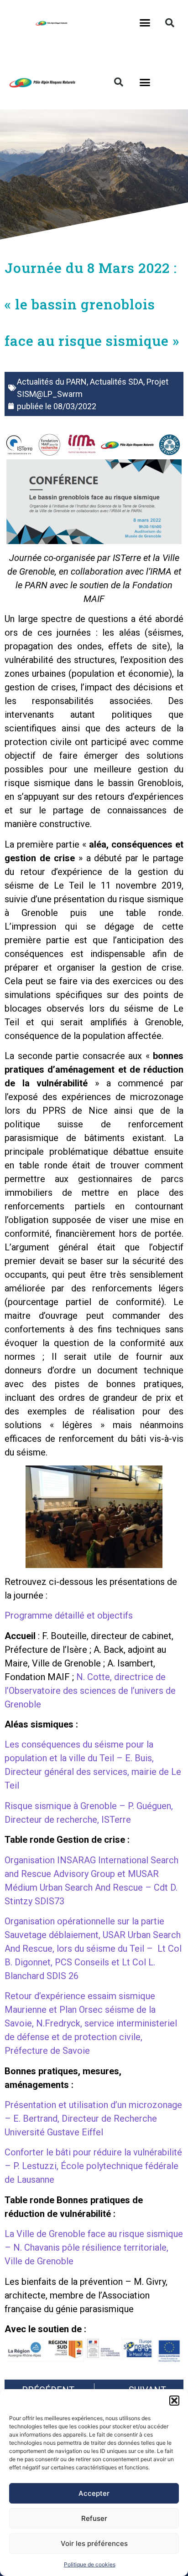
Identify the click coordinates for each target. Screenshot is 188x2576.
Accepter (94, 2493)
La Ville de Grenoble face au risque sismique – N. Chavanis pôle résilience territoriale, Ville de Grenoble (94, 2247)
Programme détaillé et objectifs (69, 1615)
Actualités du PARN (52, 382)
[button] (174, 2401)
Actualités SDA (117, 382)
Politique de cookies (90, 2564)
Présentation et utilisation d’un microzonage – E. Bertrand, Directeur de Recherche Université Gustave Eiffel (93, 2118)
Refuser (94, 2518)
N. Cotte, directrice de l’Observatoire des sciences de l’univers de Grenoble (90, 1691)
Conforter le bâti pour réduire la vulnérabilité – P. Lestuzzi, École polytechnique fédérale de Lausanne (93, 2166)
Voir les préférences (94, 2543)
